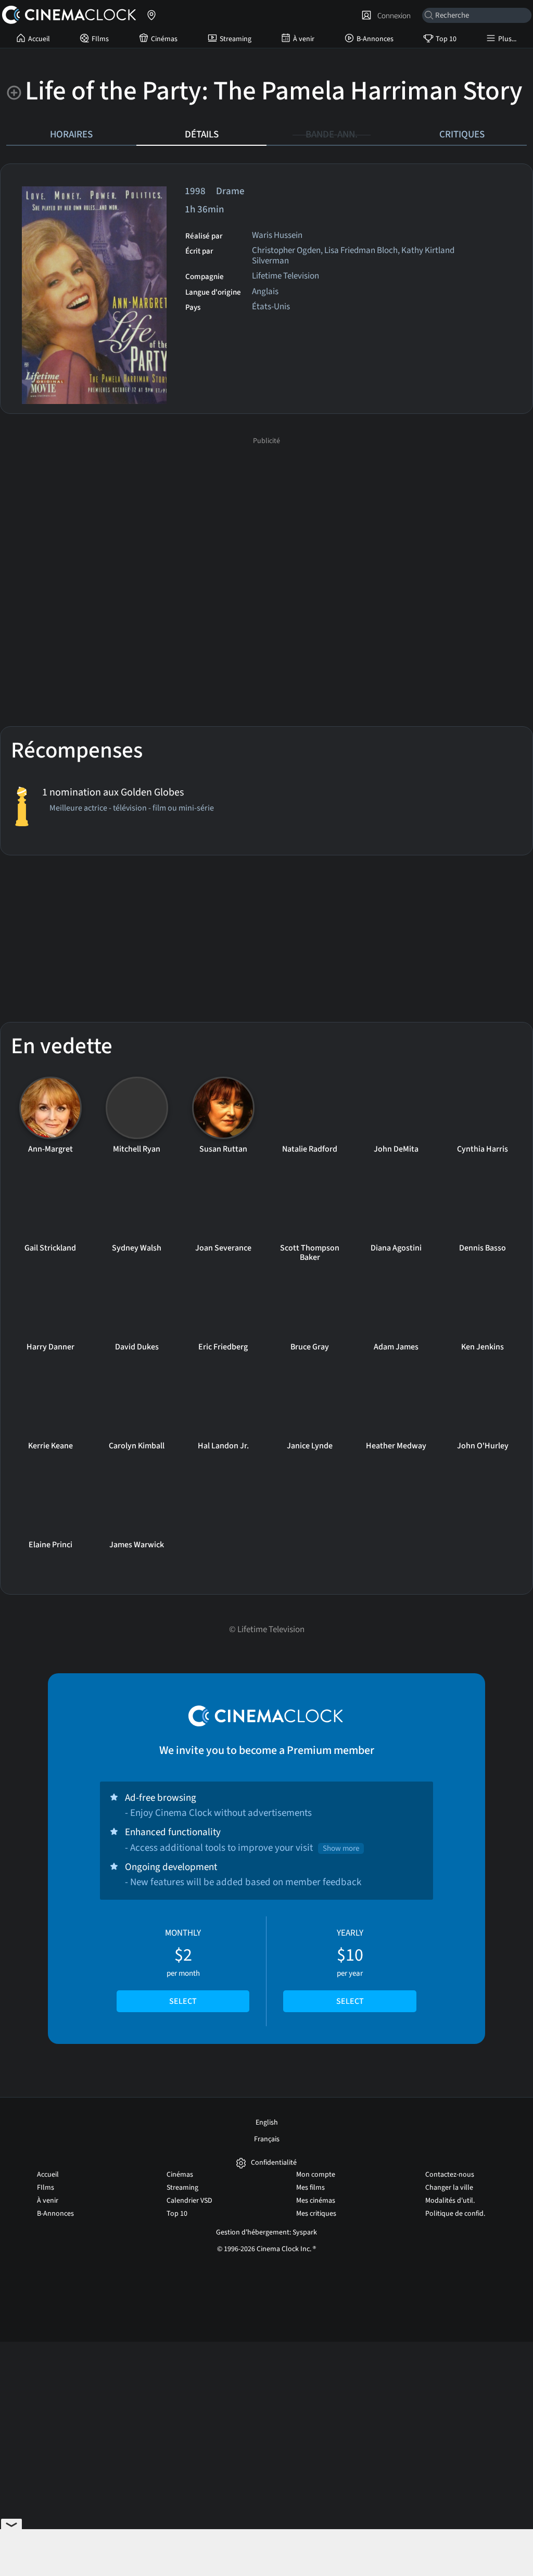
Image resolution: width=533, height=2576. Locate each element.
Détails (202, 134)
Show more (341, 1848)
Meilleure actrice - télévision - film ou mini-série (132, 809)
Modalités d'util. (450, 2201)
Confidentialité (274, 2163)
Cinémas (164, 39)
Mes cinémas (316, 2201)
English (267, 2123)
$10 (350, 1967)
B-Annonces (375, 39)
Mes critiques (316, 2214)
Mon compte (316, 2175)
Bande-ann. (332, 134)
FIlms (100, 39)
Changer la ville (449, 2188)
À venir (304, 39)
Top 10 (446, 39)
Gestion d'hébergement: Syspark (266, 2232)
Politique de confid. (455, 2214)
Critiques (462, 134)
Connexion (392, 16)
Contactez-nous (450, 2175)
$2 (183, 1967)
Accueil (39, 39)
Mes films (310, 2188)
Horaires (71, 134)
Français (267, 2139)
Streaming (236, 39)
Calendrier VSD (189, 2201)
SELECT (183, 2001)
